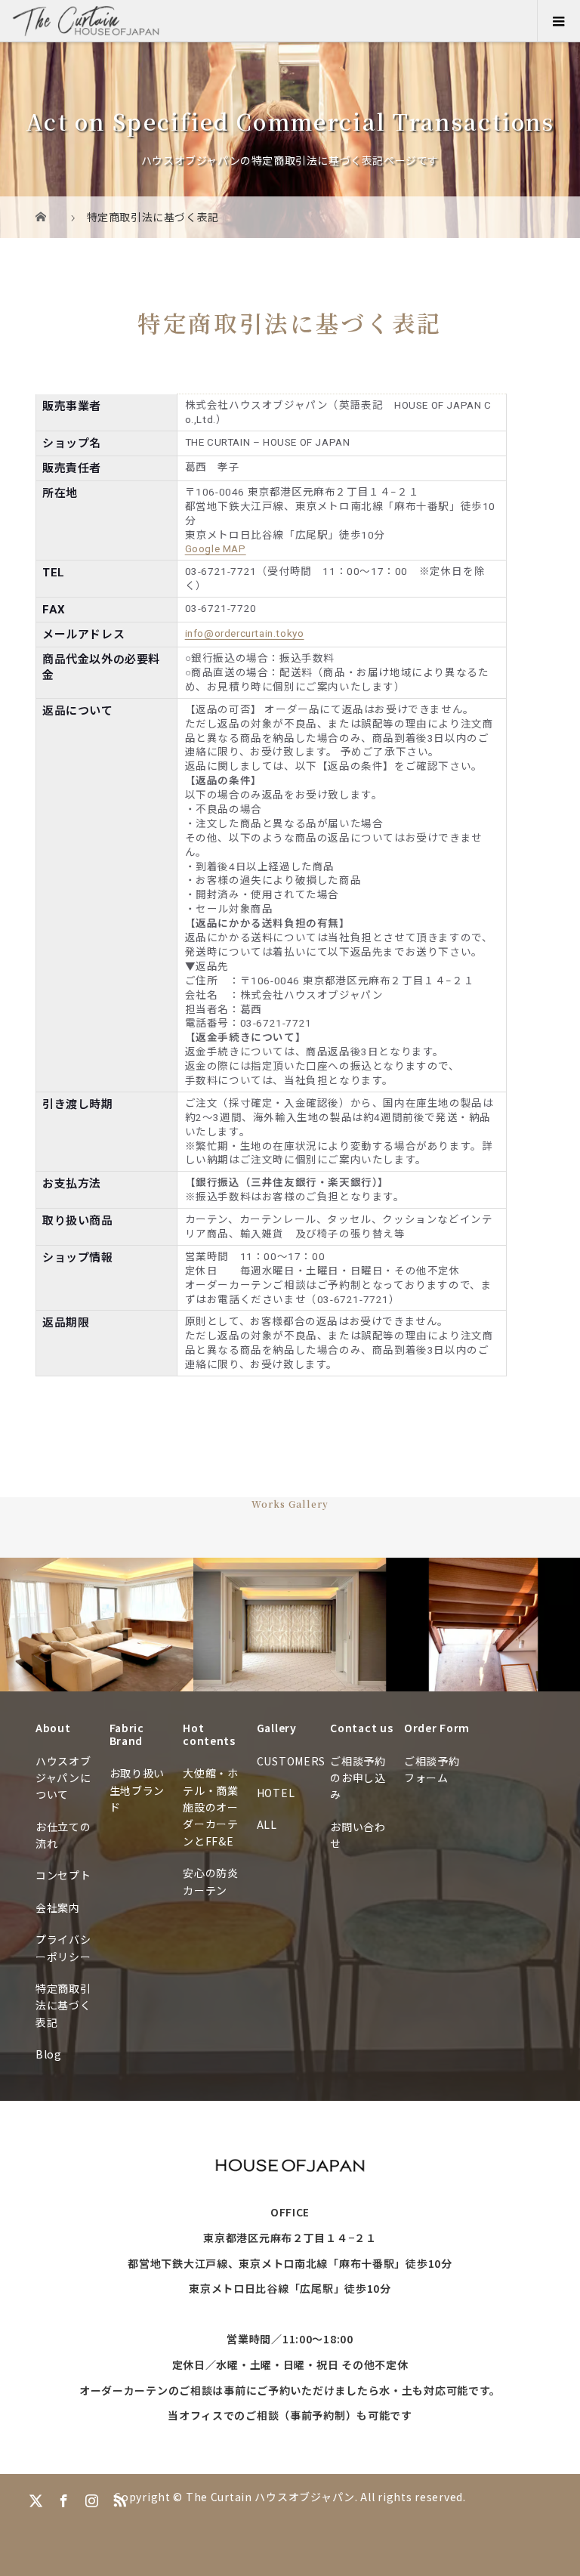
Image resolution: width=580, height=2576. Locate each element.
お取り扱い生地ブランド (137, 1790)
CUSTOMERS (290, 1761)
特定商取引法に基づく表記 (63, 2005)
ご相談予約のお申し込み (358, 1778)
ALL (267, 1824)
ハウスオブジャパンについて (63, 1778)
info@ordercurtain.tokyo (245, 633)
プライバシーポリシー (63, 1947)
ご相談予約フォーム (432, 1769)
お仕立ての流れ (63, 1835)
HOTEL (276, 1793)
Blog (49, 2054)
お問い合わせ (358, 1835)
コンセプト (63, 1875)
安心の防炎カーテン (211, 1881)
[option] (97, 1625)
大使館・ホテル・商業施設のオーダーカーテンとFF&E (211, 1807)
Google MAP (216, 548)
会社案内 (58, 1907)
